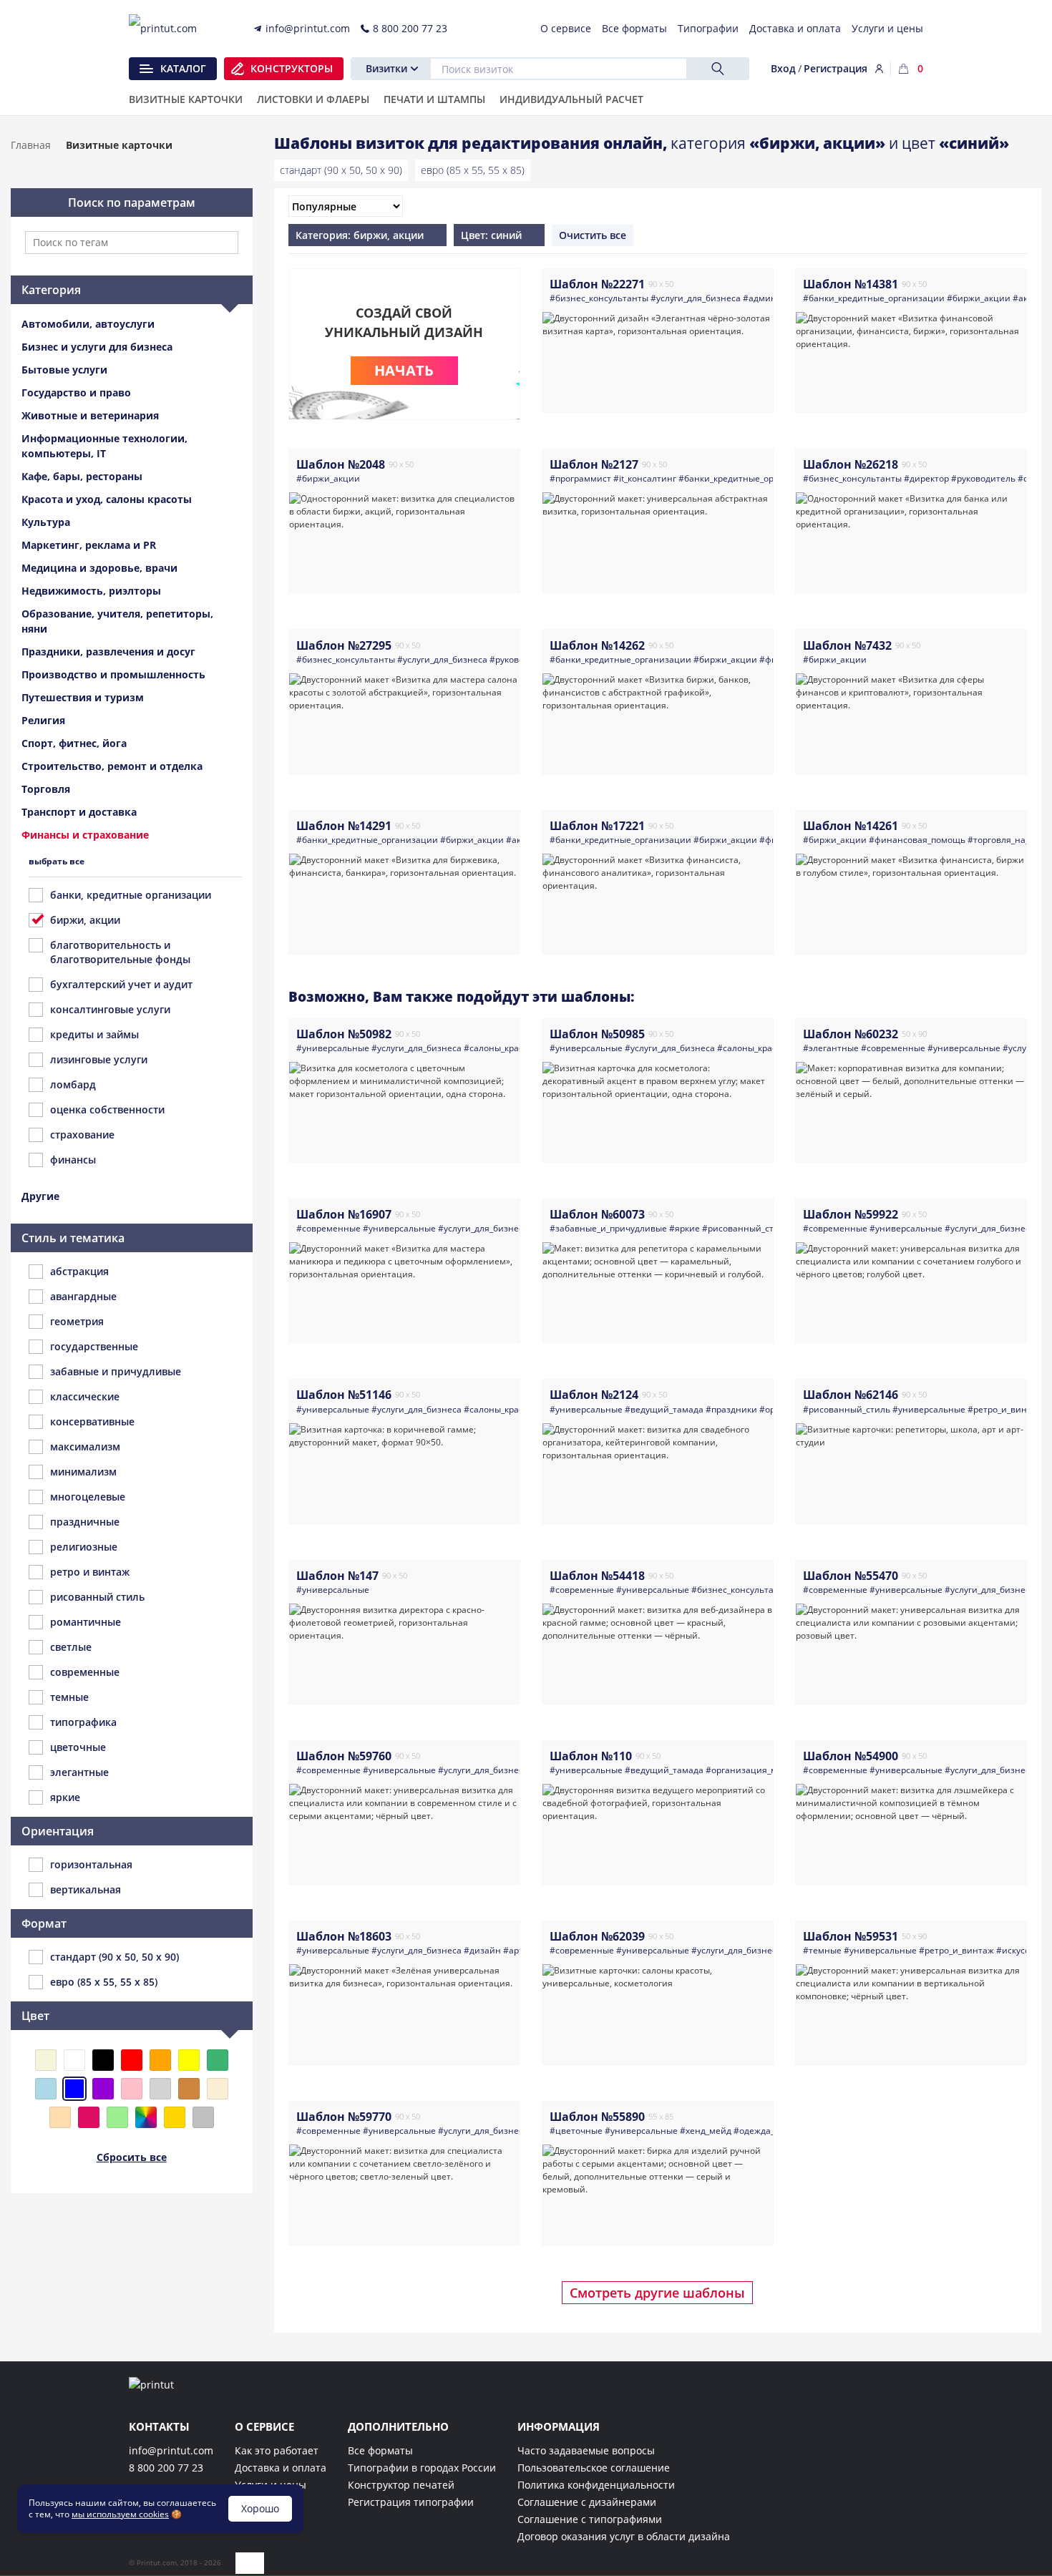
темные (69, 1697)
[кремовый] (218, 2089)
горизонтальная (91, 1864)
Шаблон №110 (591, 1756)
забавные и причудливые (116, 1371)
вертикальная (86, 1889)
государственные (94, 1346)
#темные (822, 1950)
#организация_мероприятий (767, 1770)
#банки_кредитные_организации (874, 298)
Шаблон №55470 (851, 1576)
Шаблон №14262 (597, 645)
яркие (65, 1797)
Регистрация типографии (411, 2502)
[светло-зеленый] (117, 2117)
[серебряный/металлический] (203, 2117)
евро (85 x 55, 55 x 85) (473, 170)
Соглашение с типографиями (590, 2519)
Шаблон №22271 (597, 284)
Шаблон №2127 (594, 464)
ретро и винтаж (90, 1572)
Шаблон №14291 (344, 826)
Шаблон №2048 (341, 464)
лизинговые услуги (99, 1059)
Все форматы (380, 2450)
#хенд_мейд (706, 2131)
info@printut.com (171, 2450)
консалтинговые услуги (110, 1009)
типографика (83, 1722)
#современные (893, 1048)
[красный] (132, 2060)
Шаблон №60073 (597, 1214)
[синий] (74, 2089)
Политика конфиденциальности (596, 2485)
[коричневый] (189, 2089)
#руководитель (983, 478)
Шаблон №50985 (597, 1034)
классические (85, 1396)
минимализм (83, 1472)
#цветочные (576, 2131)
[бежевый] (46, 2060)
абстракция (79, 1271)
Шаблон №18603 (344, 1936)
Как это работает (277, 2450)
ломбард (73, 1084)
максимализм (85, 1446)
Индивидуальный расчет (571, 100)
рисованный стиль (97, 1597)
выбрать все (57, 861)
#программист (580, 478)
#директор (926, 478)
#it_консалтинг (645, 478)
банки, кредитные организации (131, 895)
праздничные (85, 1522)
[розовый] (132, 2089)
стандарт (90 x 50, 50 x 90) (341, 170)
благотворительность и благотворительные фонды (120, 952)
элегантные (79, 1772)
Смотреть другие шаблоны (657, 2293)
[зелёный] (218, 2060)
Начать (404, 370)
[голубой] (46, 2089)
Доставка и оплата (281, 2468)
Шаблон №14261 (851, 826)
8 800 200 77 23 (166, 2468)
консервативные (92, 1421)
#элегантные (831, 1048)
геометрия (77, 1321)
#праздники (731, 1409)
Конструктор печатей (401, 2485)
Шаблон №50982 (344, 1034)
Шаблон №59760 (344, 1756)
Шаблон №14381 (851, 284)
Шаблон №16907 (344, 1214)
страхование (82, 1135)
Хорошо (260, 2508)
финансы (73, 1160)
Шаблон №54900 (851, 1756)
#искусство (1020, 1950)
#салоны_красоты (501, 1048)
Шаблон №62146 (851, 1395)
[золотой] (175, 2117)
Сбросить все (132, 2157)
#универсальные (333, 1048)
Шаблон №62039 (597, 1936)
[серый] (160, 2089)
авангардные (83, 1296)
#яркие (685, 1228)
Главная (31, 145)
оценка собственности (107, 1109)
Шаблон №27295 (344, 645)
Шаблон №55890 (597, 2117)
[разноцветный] (146, 2117)
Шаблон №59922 (851, 1214)
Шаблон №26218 (851, 464)
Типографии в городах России (422, 2468)
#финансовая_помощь (917, 840)
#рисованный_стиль (746, 1228)
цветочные (78, 1747)
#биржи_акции (979, 298)
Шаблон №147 (337, 1576)
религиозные (84, 1547)
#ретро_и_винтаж (1005, 1409)
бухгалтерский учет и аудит (121, 984)
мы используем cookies (120, 2514)
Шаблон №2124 (594, 1395)
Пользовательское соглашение (594, 2468)
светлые (71, 1647)
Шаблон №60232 (851, 1034)
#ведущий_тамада (664, 1409)
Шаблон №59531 (851, 1936)
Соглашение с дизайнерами (587, 2502)
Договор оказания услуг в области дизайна (624, 2536)
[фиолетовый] (103, 2089)
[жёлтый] (189, 2060)
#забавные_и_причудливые (608, 1228)
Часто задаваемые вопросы (586, 2450)
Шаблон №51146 (344, 1395)
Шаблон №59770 (344, 2117)
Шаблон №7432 (847, 645)
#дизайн (482, 1950)
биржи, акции (85, 920)
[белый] (74, 2060)
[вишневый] (89, 2117)
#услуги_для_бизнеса (696, 298)
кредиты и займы (94, 1034)
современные (85, 1672)
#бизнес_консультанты (599, 298)
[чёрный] (103, 2060)
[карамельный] (60, 2117)
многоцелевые (88, 1497)
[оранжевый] (160, 2060)
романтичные (86, 1622)
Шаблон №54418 (597, 1576)
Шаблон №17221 (597, 826)
